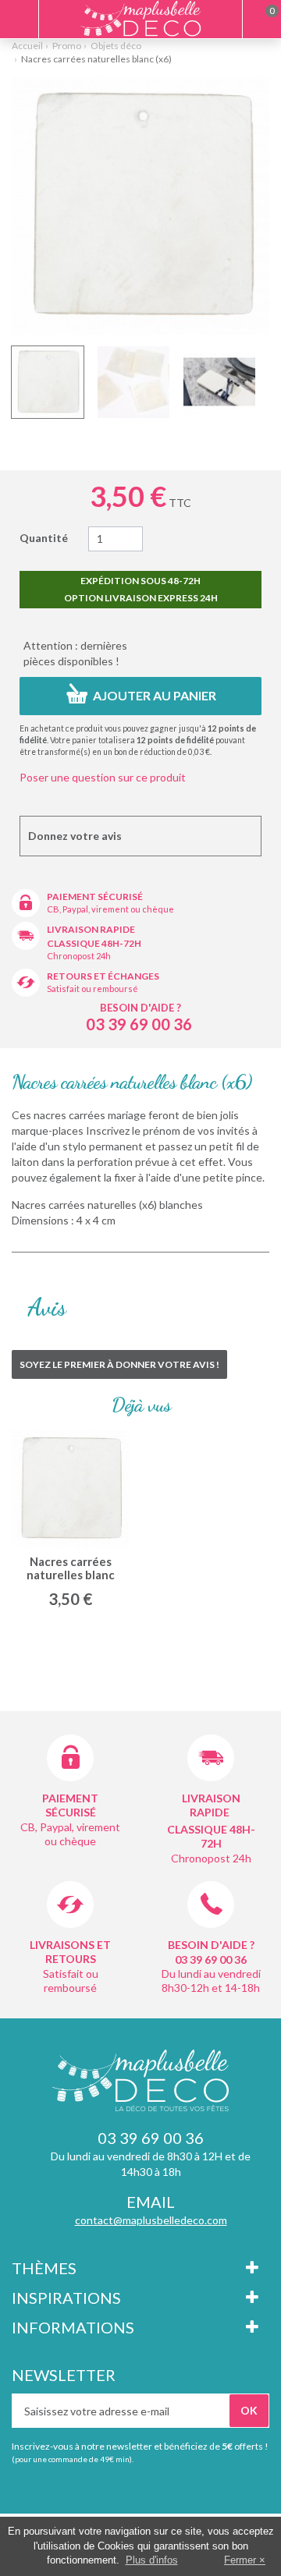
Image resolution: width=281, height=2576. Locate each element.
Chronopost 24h (79, 956)
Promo (67, 46)
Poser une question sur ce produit (103, 777)
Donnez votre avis (75, 836)
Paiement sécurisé (95, 896)
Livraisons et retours (70, 1952)
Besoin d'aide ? (140, 1008)
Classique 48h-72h (94, 943)
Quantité (44, 538)
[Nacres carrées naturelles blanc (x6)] (48, 382)
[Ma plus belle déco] (140, 18)
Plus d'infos (152, 2560)
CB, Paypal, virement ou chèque (110, 909)
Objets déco (116, 46)
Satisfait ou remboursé (92, 989)
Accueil (27, 46)
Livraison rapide (91, 929)
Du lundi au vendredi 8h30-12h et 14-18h (211, 1981)
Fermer (240, 2560)
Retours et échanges (103, 976)
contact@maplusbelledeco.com (151, 2220)
